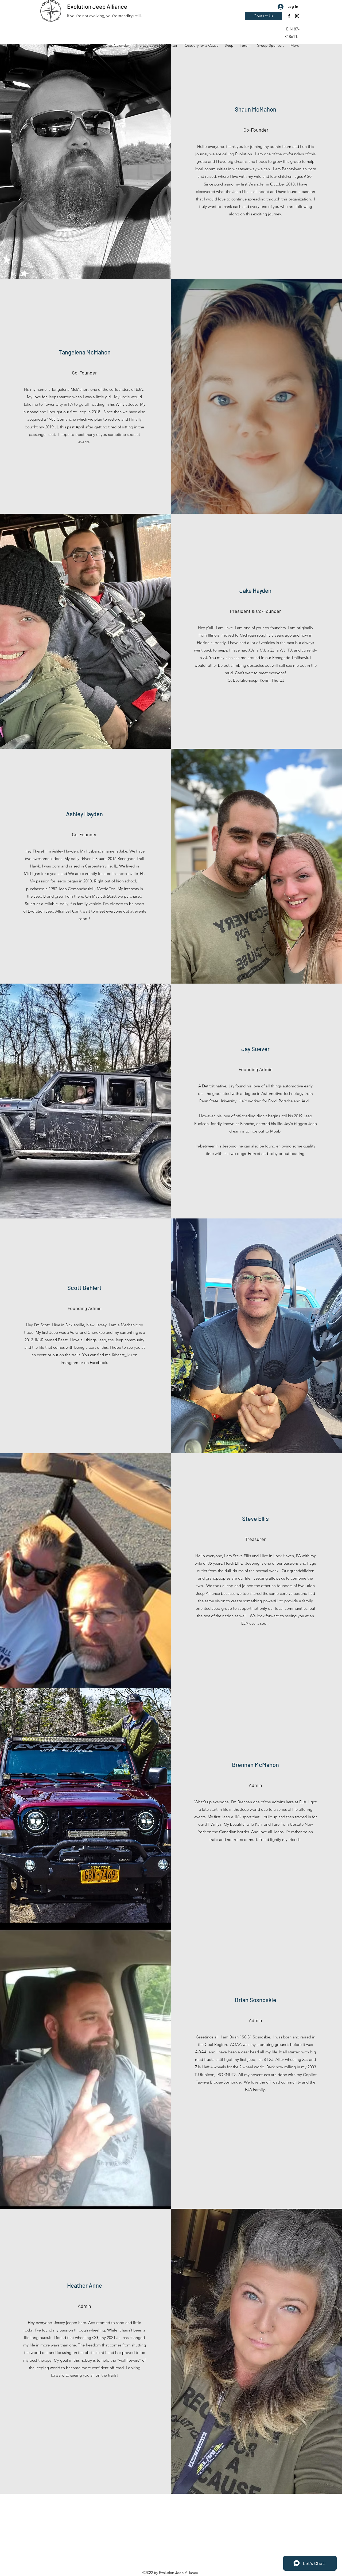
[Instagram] (297, 16)
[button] (289, 15)
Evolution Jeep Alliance (97, 6)
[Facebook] (289, 16)
